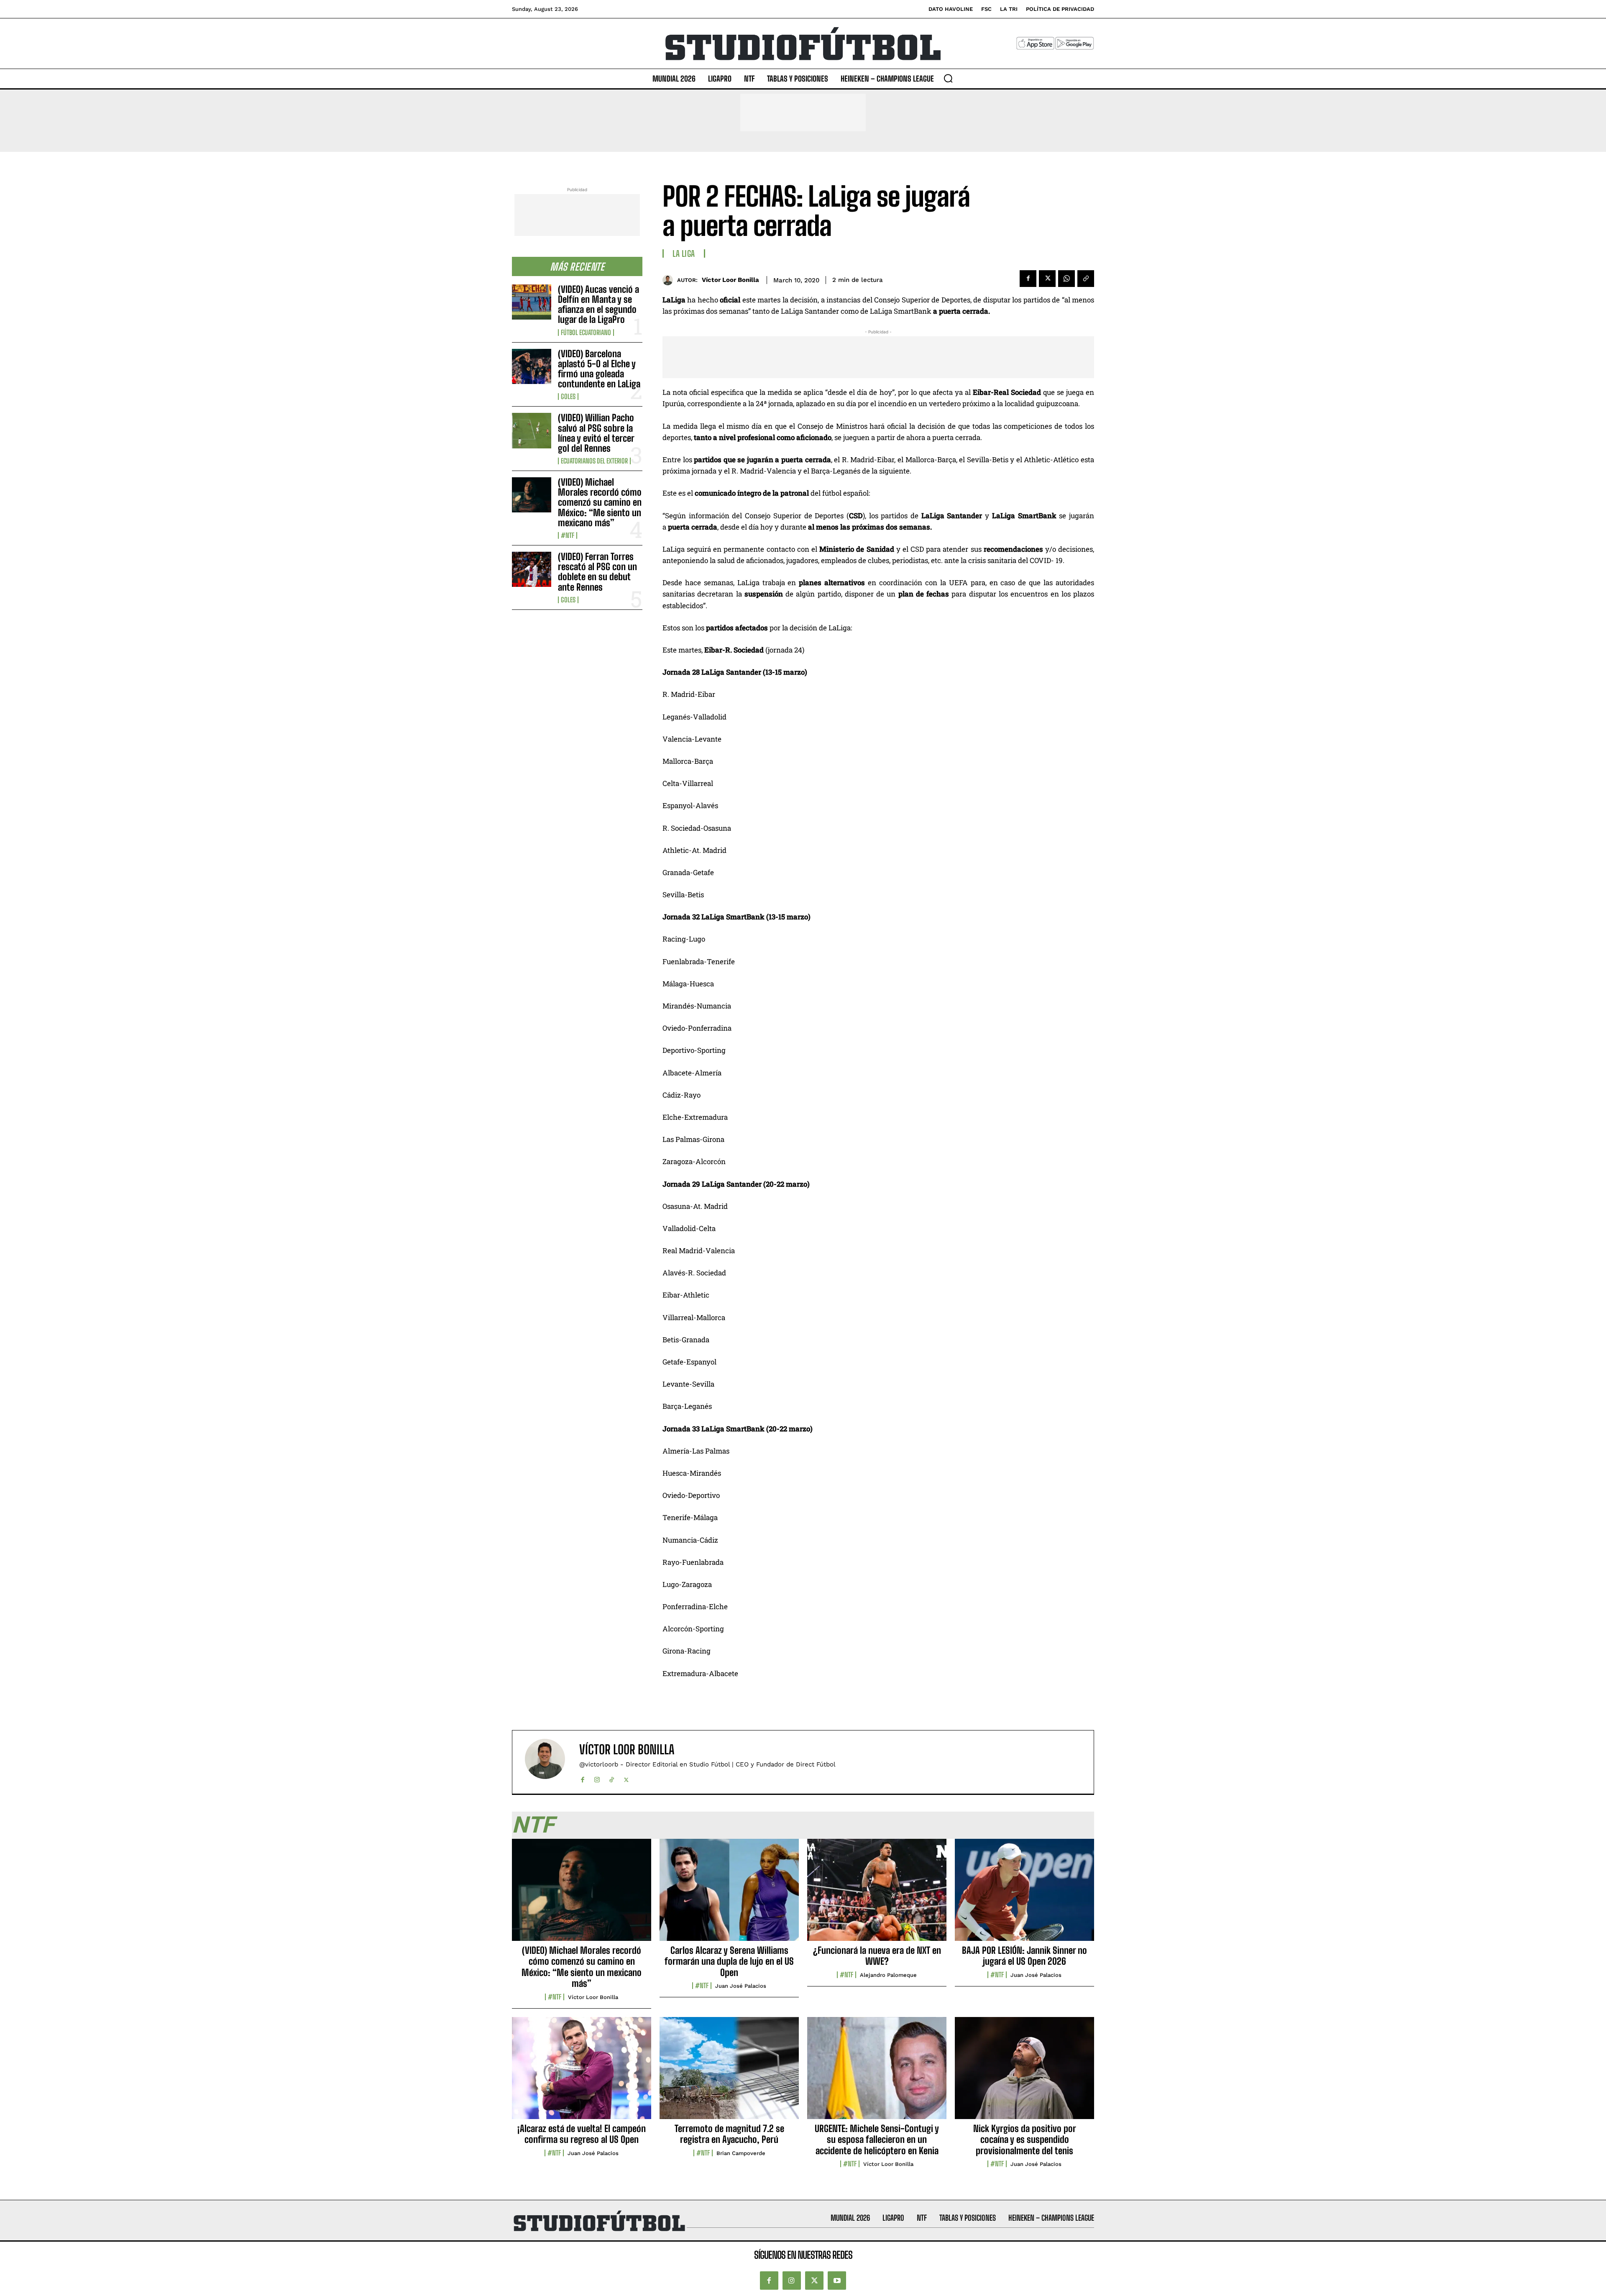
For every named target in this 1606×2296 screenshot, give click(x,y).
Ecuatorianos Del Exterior (594, 461)
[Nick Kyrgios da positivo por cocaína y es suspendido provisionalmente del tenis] (1024, 2073)
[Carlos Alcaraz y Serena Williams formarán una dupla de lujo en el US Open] (729, 1894)
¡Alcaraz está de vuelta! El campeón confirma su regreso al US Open (582, 2134)
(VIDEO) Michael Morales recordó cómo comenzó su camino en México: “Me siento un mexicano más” (600, 502)
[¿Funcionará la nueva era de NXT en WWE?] (877, 1894)
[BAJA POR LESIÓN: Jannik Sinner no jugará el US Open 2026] (1024, 1894)
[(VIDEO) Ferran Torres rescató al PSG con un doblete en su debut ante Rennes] (532, 569)
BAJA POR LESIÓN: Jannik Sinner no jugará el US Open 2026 (1024, 1956)
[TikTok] (612, 1778)
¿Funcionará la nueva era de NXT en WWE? (877, 1956)
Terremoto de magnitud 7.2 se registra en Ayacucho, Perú (729, 2134)
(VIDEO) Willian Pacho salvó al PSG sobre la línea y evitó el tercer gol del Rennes (596, 433)
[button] (948, 78)
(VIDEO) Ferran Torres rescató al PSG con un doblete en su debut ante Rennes (597, 572)
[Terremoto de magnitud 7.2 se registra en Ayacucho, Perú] (729, 2073)
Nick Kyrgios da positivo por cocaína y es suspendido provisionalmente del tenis (1025, 2140)
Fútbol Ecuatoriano (586, 333)
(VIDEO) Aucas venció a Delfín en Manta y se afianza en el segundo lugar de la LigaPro (598, 305)
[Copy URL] (1086, 279)
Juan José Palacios (741, 1986)
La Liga (684, 253)
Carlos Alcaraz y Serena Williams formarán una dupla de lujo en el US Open (729, 1961)
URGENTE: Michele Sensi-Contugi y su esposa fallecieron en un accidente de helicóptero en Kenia (877, 2140)
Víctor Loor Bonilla (730, 280)
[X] (1047, 279)
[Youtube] (837, 2281)
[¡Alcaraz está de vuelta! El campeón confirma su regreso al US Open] (582, 2073)
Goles (568, 397)
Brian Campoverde (741, 2153)
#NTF (568, 535)
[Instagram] (597, 1778)
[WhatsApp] (1066, 279)
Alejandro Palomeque (888, 1975)
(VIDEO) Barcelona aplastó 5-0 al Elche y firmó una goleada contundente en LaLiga (599, 369)
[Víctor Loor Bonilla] (670, 280)
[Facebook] (1028, 279)
